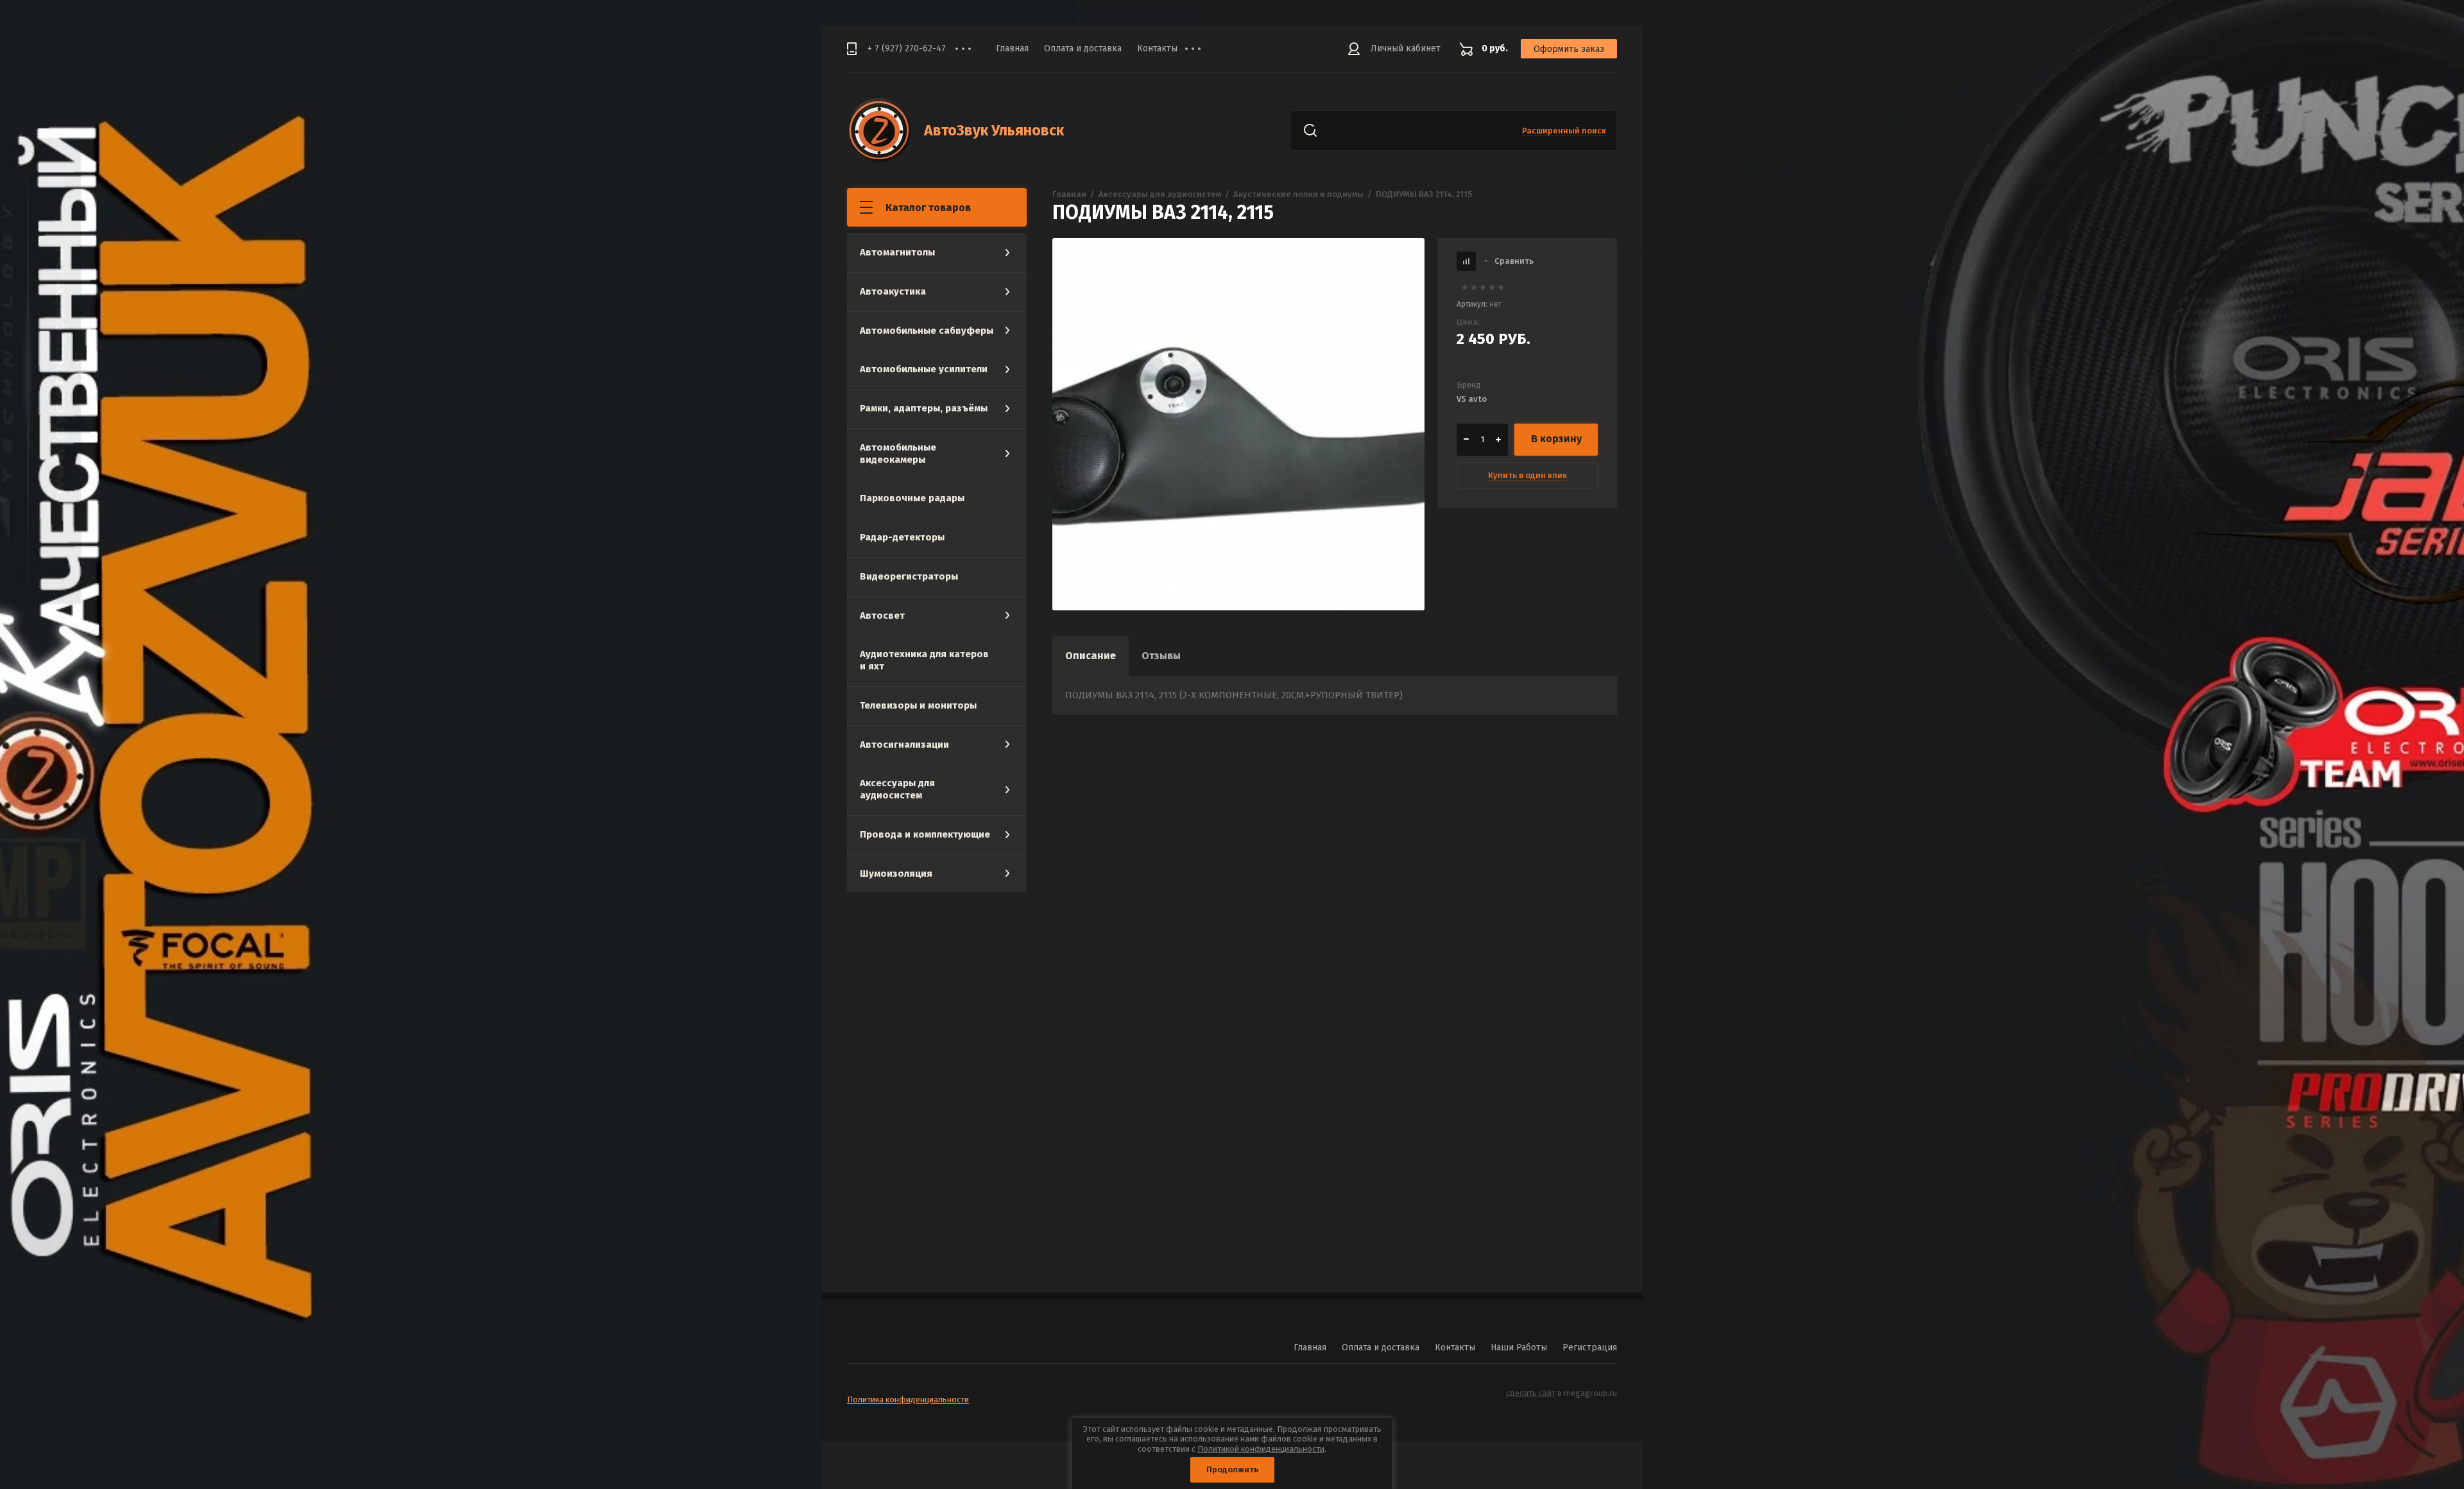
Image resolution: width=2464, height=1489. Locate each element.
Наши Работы (1519, 1347)
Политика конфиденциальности (908, 1399)
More (1202, 49)
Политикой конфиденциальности (1261, 1449)
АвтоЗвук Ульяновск (994, 130)
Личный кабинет (1406, 48)
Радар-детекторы (902, 537)
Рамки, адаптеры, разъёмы (924, 408)
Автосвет (882, 615)
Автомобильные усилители (924, 369)
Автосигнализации (904, 744)
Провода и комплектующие (925, 834)
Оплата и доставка (1083, 48)
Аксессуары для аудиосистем (897, 789)
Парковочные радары (912, 498)
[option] (1238, 424)
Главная (1012, 48)
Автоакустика (893, 291)
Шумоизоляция (896, 874)
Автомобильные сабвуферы (927, 331)
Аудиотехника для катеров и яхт (924, 660)
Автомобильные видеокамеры (898, 453)
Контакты (1157, 48)
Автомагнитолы (897, 252)
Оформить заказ (1569, 49)
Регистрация (1590, 1347)
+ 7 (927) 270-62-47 (907, 48)
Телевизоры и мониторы (918, 705)
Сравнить (1509, 261)
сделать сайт (1531, 1393)
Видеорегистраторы (909, 576)
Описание (1091, 656)
